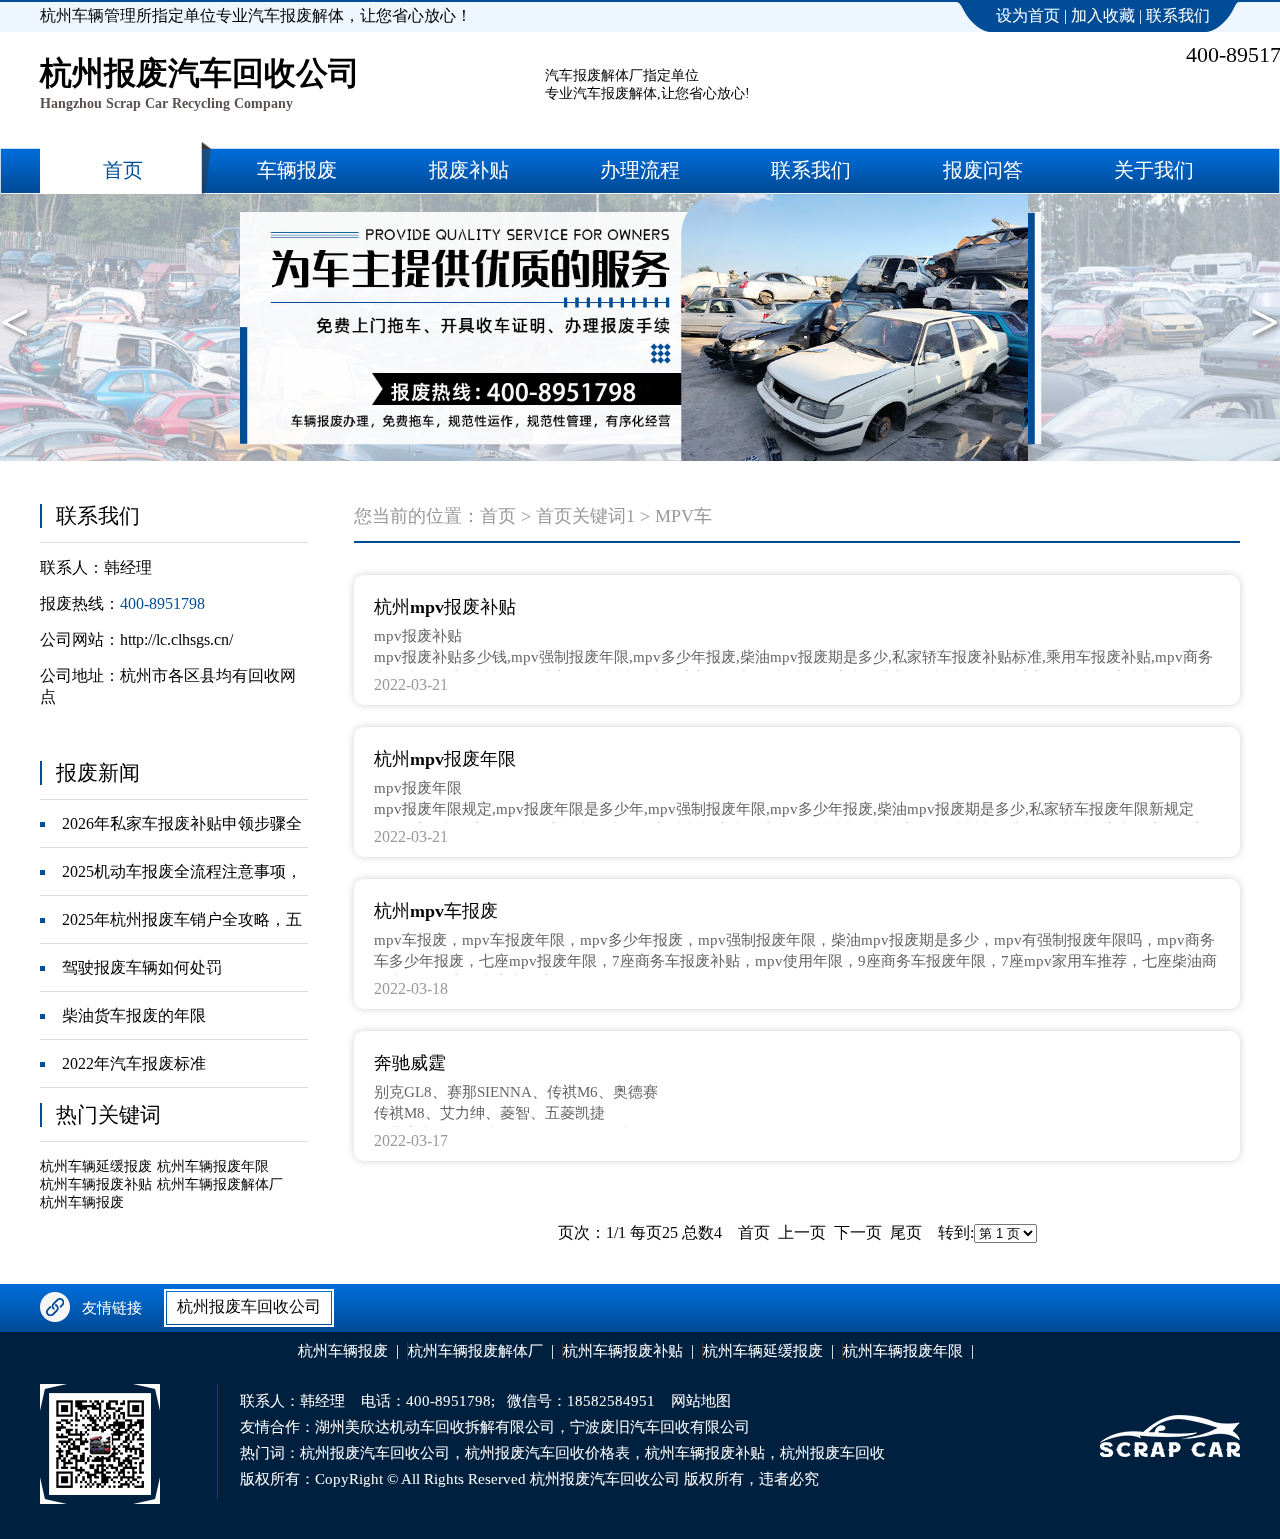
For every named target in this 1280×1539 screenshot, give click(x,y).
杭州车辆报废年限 (213, 1166)
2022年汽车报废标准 (134, 1063)
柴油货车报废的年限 (134, 1015)
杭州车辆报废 (82, 1202)
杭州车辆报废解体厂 (220, 1184)
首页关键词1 (585, 516)
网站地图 (701, 1401)
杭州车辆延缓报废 (96, 1166)
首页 (498, 516)
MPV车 (683, 516)
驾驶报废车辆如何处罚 (142, 967)
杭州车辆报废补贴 (96, 1184)
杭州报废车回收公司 (249, 1306)
